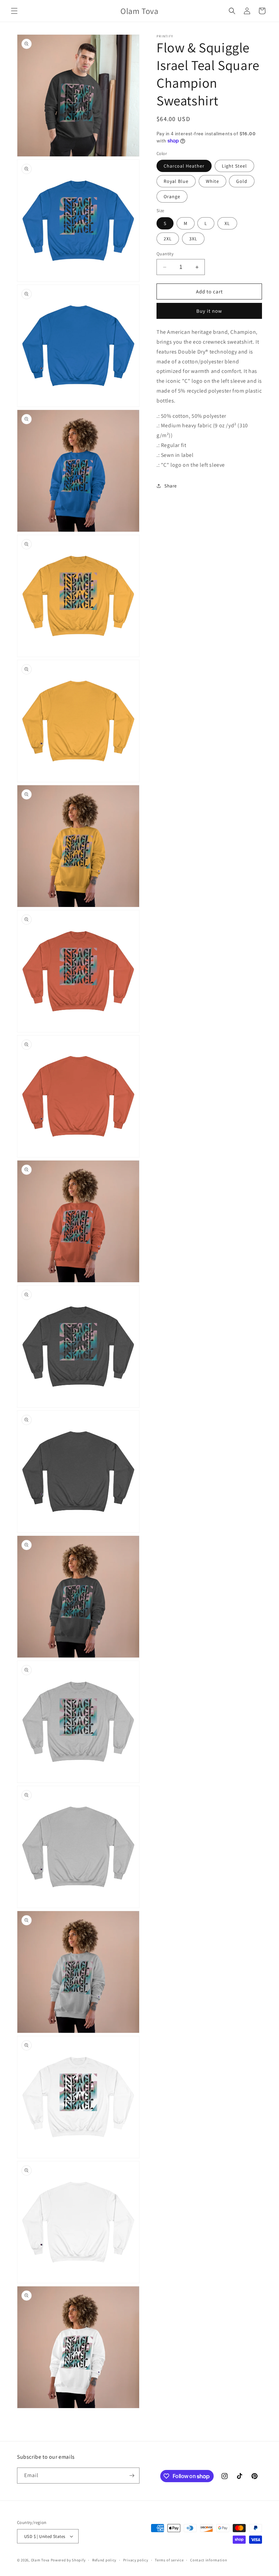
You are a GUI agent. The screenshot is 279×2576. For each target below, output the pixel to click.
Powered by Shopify (68, 2560)
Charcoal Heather (184, 166)
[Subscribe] (132, 2476)
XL (227, 223)
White (212, 181)
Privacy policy (136, 2560)
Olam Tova (40, 2560)
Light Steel (234, 166)
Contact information (209, 2560)
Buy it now (209, 311)
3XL (193, 239)
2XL (168, 239)
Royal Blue (176, 181)
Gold (242, 181)
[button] (14, 11)
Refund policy (104, 2560)
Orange (172, 196)
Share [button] (171, 486)
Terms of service (169, 2560)
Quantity (165, 254)
